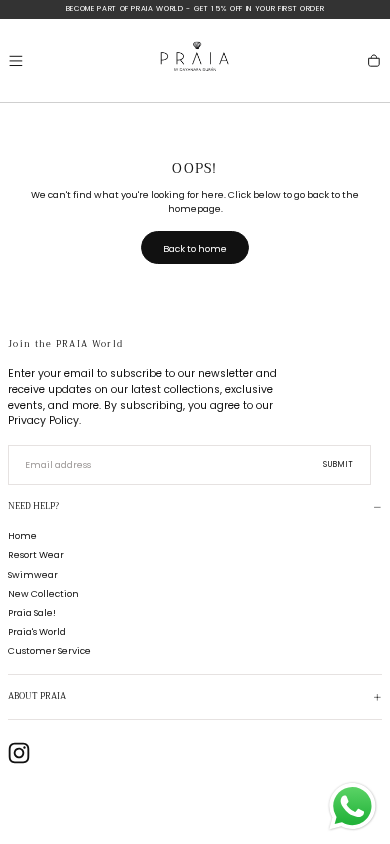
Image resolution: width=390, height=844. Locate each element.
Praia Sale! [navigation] (32, 612)
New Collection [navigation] (43, 593)
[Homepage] (195, 60)
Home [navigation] (22, 535)
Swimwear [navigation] (33, 574)
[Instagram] (19, 753)
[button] (16, 61)
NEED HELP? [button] (33, 506)
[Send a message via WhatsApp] (352, 806)
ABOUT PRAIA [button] (37, 696)
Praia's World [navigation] (37, 631)
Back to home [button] (195, 248)
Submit (339, 464)
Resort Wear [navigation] (36, 554)
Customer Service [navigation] (49, 650)
